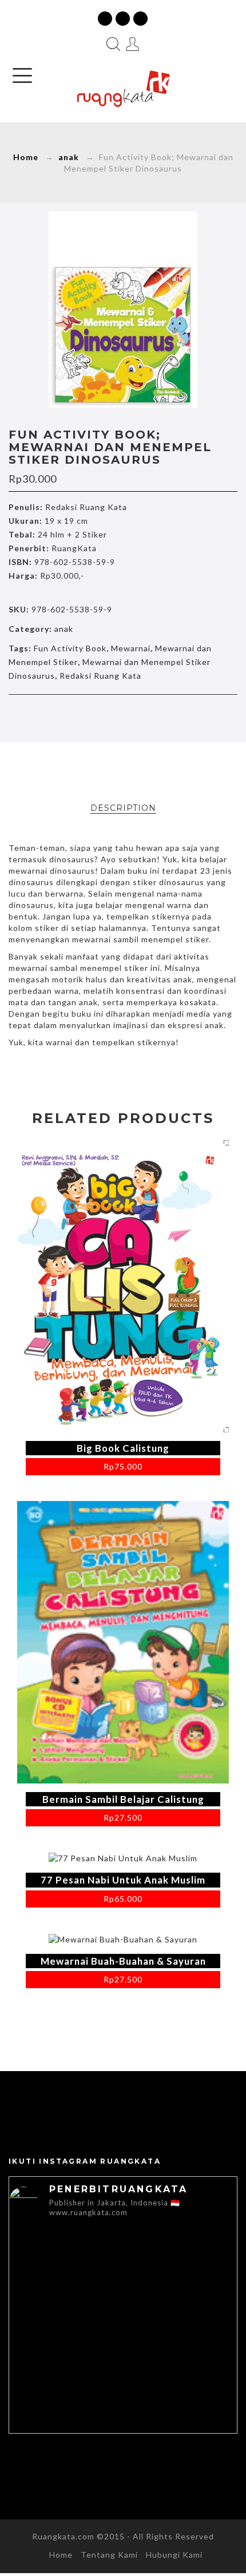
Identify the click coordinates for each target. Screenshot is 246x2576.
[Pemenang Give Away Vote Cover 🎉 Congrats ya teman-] (66, 2263)
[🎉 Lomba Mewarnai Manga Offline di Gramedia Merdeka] (66, 2393)
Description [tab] (123, 808)
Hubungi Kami (174, 2555)
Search (113, 44)
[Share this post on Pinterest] (147, 717)
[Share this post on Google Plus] (123, 717)
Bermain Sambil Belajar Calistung (123, 1799)
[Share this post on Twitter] (99, 717)
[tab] (123, 808)
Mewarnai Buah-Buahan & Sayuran (123, 1961)
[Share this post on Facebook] (75, 717)
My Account (133, 44)
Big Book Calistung (123, 1448)
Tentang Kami (109, 2555)
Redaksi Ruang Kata (100, 676)
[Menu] (22, 75)
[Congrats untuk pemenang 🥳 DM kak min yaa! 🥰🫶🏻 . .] (66, 2328)
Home (26, 157)
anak (69, 157)
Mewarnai (131, 648)
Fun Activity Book (70, 648)
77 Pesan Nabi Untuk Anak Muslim (123, 1880)
